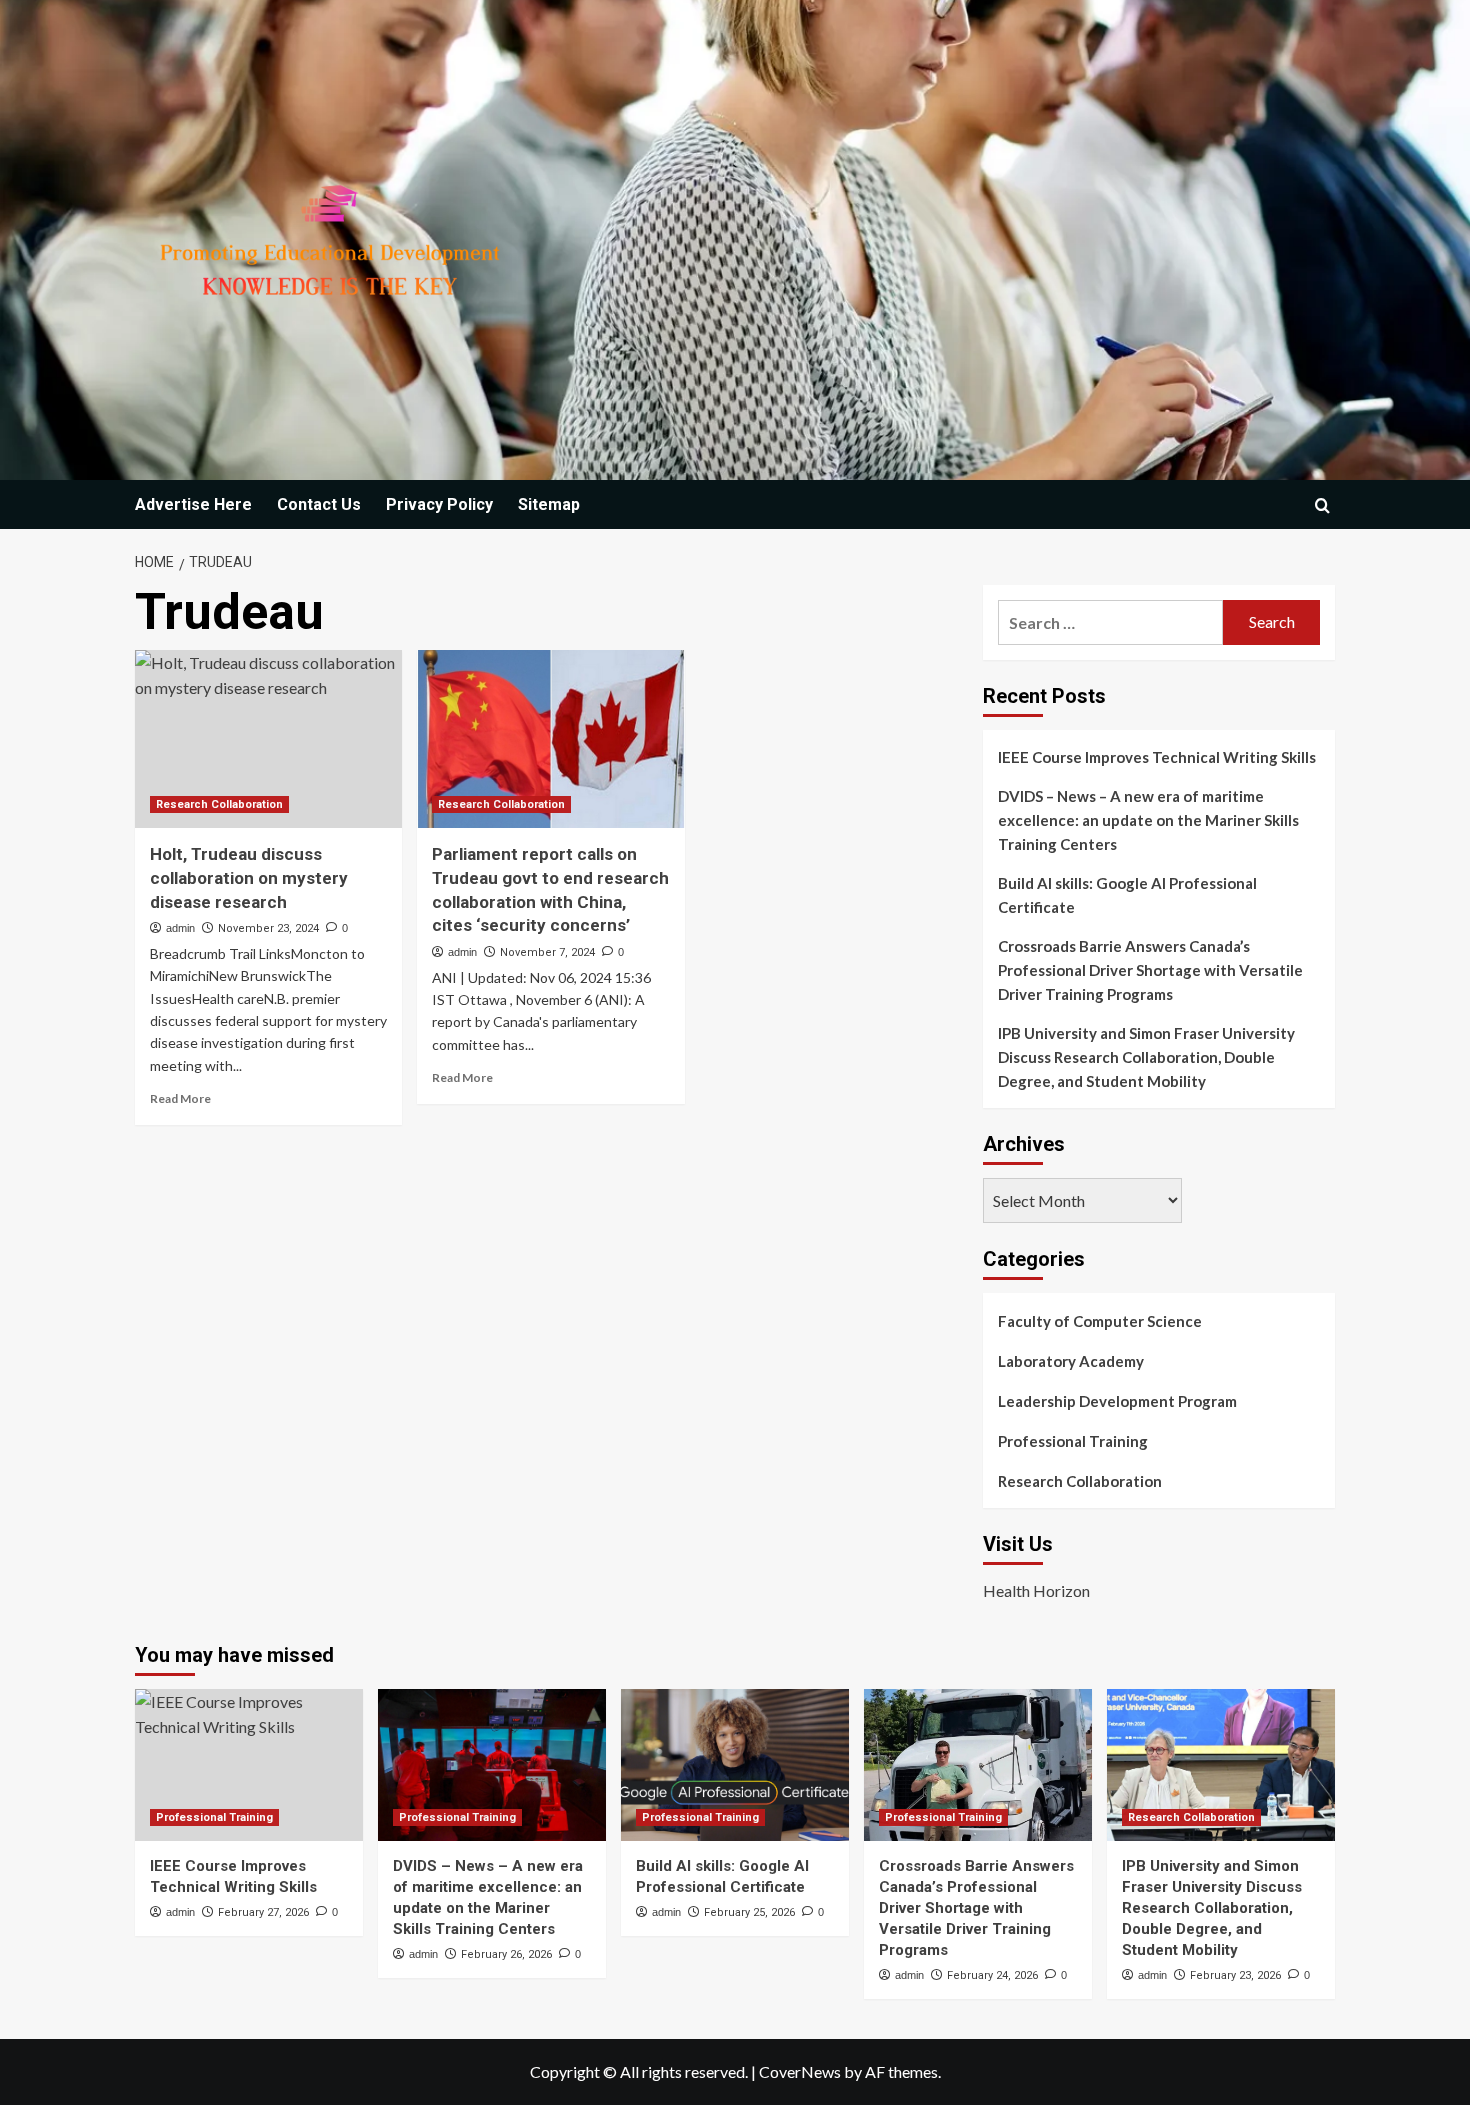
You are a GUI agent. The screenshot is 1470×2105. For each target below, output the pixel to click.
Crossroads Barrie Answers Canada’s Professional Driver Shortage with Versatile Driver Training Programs (1150, 970)
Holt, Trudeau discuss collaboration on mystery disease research (249, 878)
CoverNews (800, 2071)
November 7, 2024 (547, 952)
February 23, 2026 (1235, 1975)
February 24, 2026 (992, 1975)
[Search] (1322, 505)
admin (180, 928)
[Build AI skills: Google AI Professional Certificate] (735, 1765)
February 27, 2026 (263, 1912)
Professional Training (1073, 1441)
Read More (180, 1098)
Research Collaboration (219, 804)
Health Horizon (1036, 1590)
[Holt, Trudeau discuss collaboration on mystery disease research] (268, 739)
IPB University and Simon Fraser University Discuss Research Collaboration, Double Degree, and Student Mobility (1146, 1057)
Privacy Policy (439, 504)
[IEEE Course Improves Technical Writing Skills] (249, 1765)
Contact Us (319, 504)
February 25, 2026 (749, 1912)
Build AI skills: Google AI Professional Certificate (1127, 895)
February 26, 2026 (506, 1954)
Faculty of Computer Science (1100, 1321)
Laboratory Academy (1071, 1361)
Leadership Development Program (1117, 1401)
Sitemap (549, 504)
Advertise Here (193, 504)
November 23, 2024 (268, 928)
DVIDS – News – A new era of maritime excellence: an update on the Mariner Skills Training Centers (1148, 820)
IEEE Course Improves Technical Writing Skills (1157, 757)
